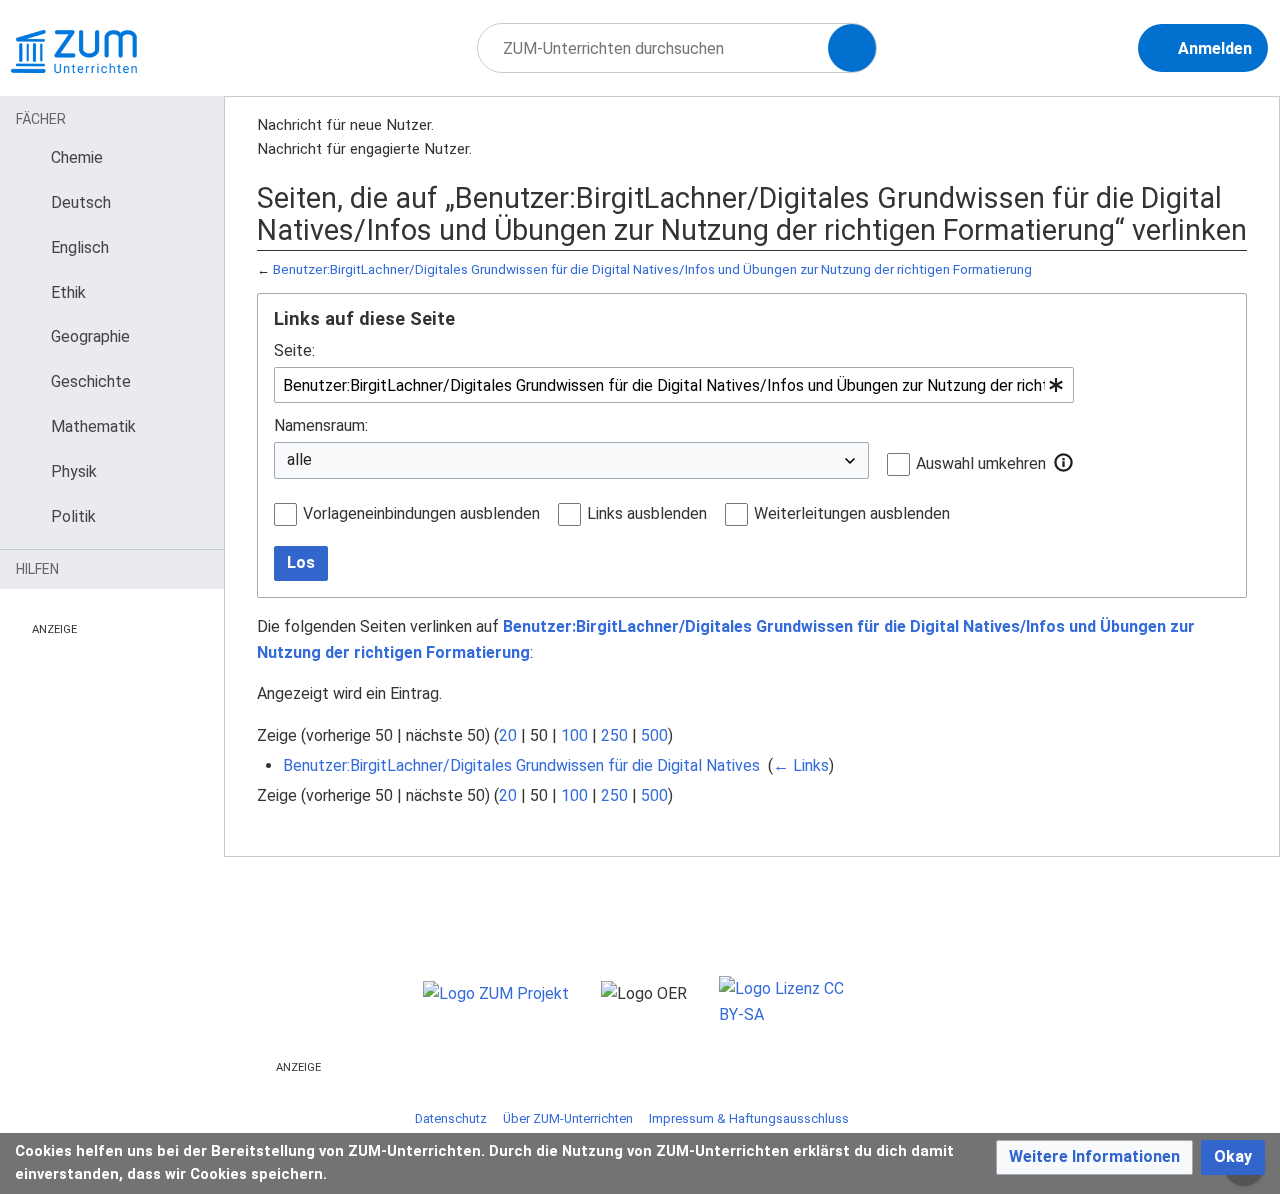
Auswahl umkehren (981, 463)
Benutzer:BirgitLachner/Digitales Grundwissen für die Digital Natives (521, 765)
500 (654, 735)
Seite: (294, 350)
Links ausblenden (647, 513)
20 (508, 735)
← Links (801, 765)
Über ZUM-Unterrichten (568, 1118)
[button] (1064, 463)
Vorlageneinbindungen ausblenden (421, 513)
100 (574, 735)
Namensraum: (321, 425)
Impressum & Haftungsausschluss (749, 1118)
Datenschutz (451, 1118)
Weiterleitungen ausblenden (852, 513)
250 (614, 735)
